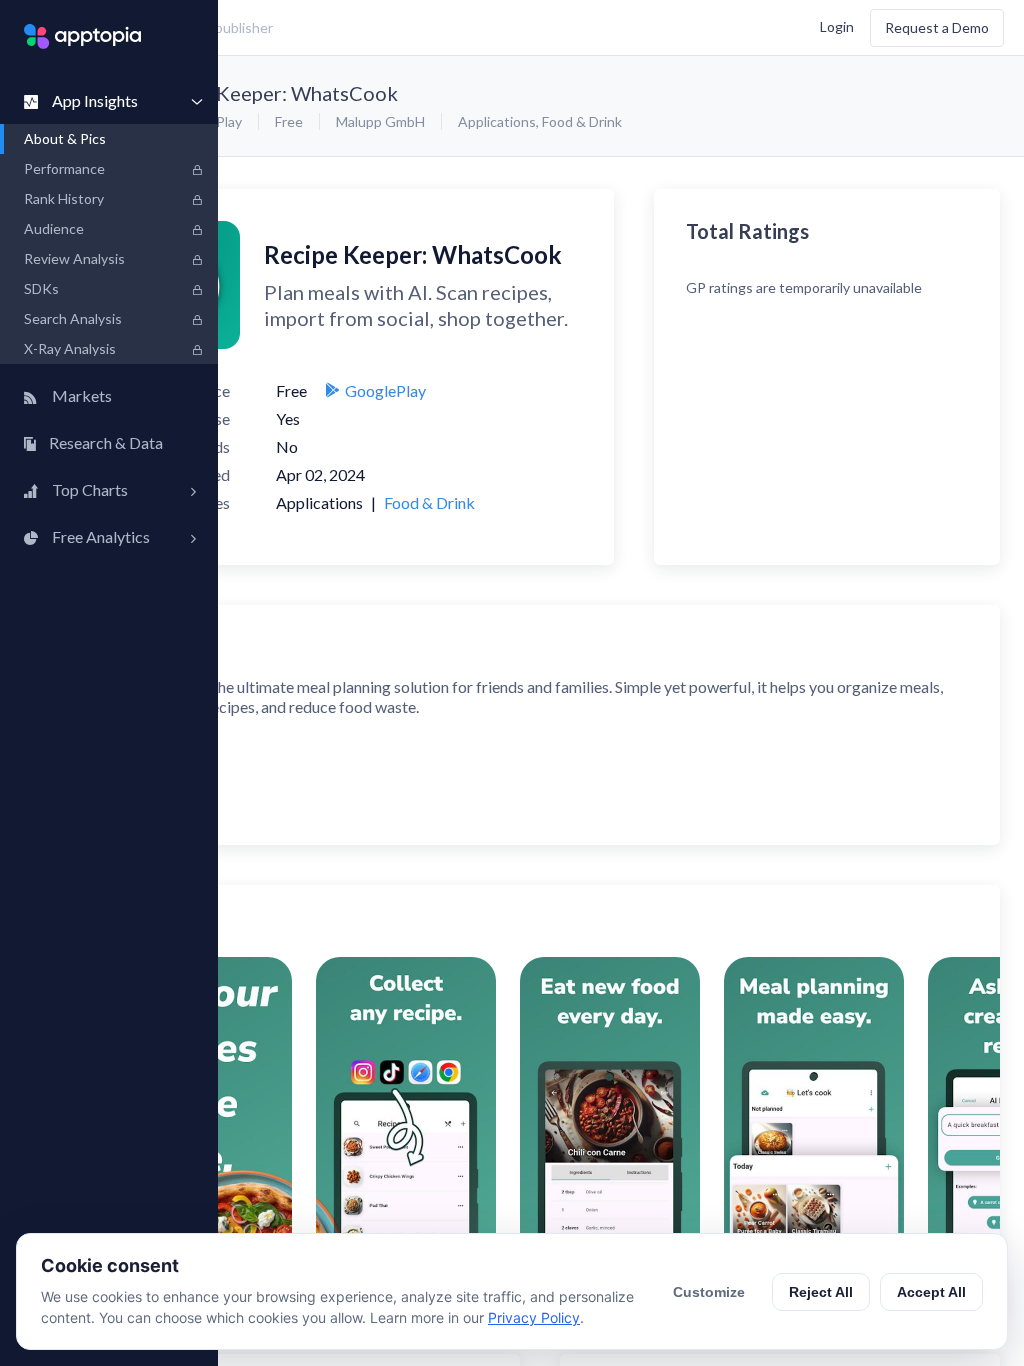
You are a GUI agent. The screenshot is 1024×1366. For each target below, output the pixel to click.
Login (837, 25)
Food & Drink (582, 121)
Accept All (931, 1292)
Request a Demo (937, 27)
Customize (709, 1292)
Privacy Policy (534, 1317)
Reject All (821, 1292)
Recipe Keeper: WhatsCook (274, 93)
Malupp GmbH (380, 121)
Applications (497, 121)
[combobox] (375, 28)
